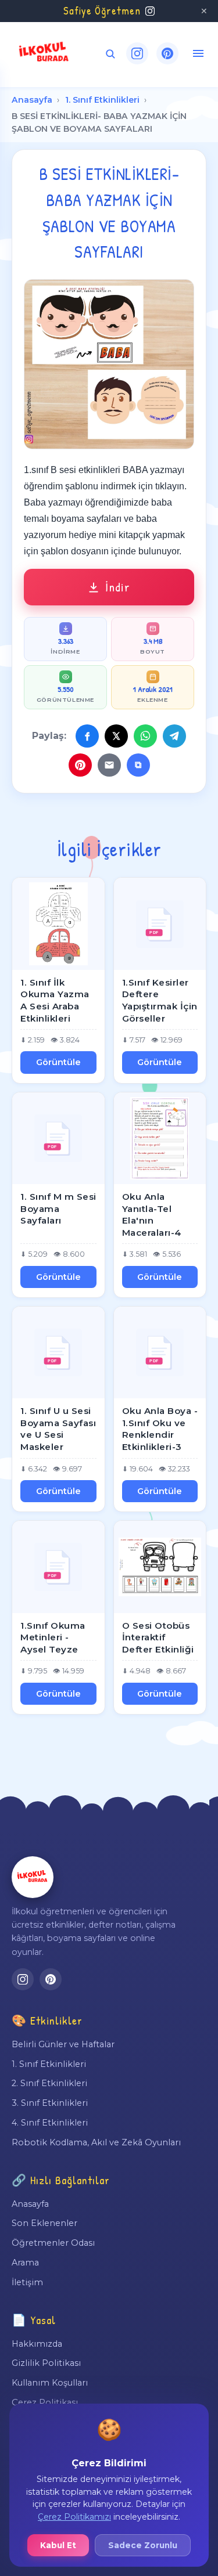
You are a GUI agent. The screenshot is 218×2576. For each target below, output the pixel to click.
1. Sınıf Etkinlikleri (102, 100)
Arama (25, 2263)
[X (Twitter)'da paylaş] (116, 736)
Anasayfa (32, 100)
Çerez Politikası (45, 2402)
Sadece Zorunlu (143, 2545)
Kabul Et (58, 2545)
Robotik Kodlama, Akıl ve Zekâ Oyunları (96, 2142)
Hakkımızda (37, 2344)
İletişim (27, 2282)
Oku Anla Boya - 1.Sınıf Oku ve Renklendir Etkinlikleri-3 (160, 1429)
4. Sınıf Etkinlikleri (50, 2123)
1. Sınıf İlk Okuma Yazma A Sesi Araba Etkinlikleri (55, 1000)
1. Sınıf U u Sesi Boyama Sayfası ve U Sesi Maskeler (58, 1429)
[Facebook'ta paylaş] (87, 736)
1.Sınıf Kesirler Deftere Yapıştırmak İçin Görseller (160, 1000)
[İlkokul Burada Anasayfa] (44, 53)
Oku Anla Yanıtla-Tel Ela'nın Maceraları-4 (152, 1215)
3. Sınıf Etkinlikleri (50, 2103)
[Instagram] (137, 53)
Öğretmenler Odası (53, 2243)
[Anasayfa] (33, 1877)
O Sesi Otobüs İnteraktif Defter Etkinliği (158, 1637)
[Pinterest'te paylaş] (80, 765)
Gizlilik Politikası (46, 2363)
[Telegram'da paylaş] (174, 736)
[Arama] (110, 54)
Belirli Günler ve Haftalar (63, 2044)
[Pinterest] (167, 53)
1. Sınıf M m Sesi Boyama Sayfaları (58, 1208)
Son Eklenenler (44, 2223)
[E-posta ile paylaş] (109, 765)
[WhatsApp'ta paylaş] (145, 736)
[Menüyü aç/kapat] (198, 53)
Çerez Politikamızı (74, 2517)
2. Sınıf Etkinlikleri (49, 2083)
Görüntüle (58, 1062)
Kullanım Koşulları (50, 2383)
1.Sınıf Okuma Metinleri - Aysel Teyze (53, 1637)
